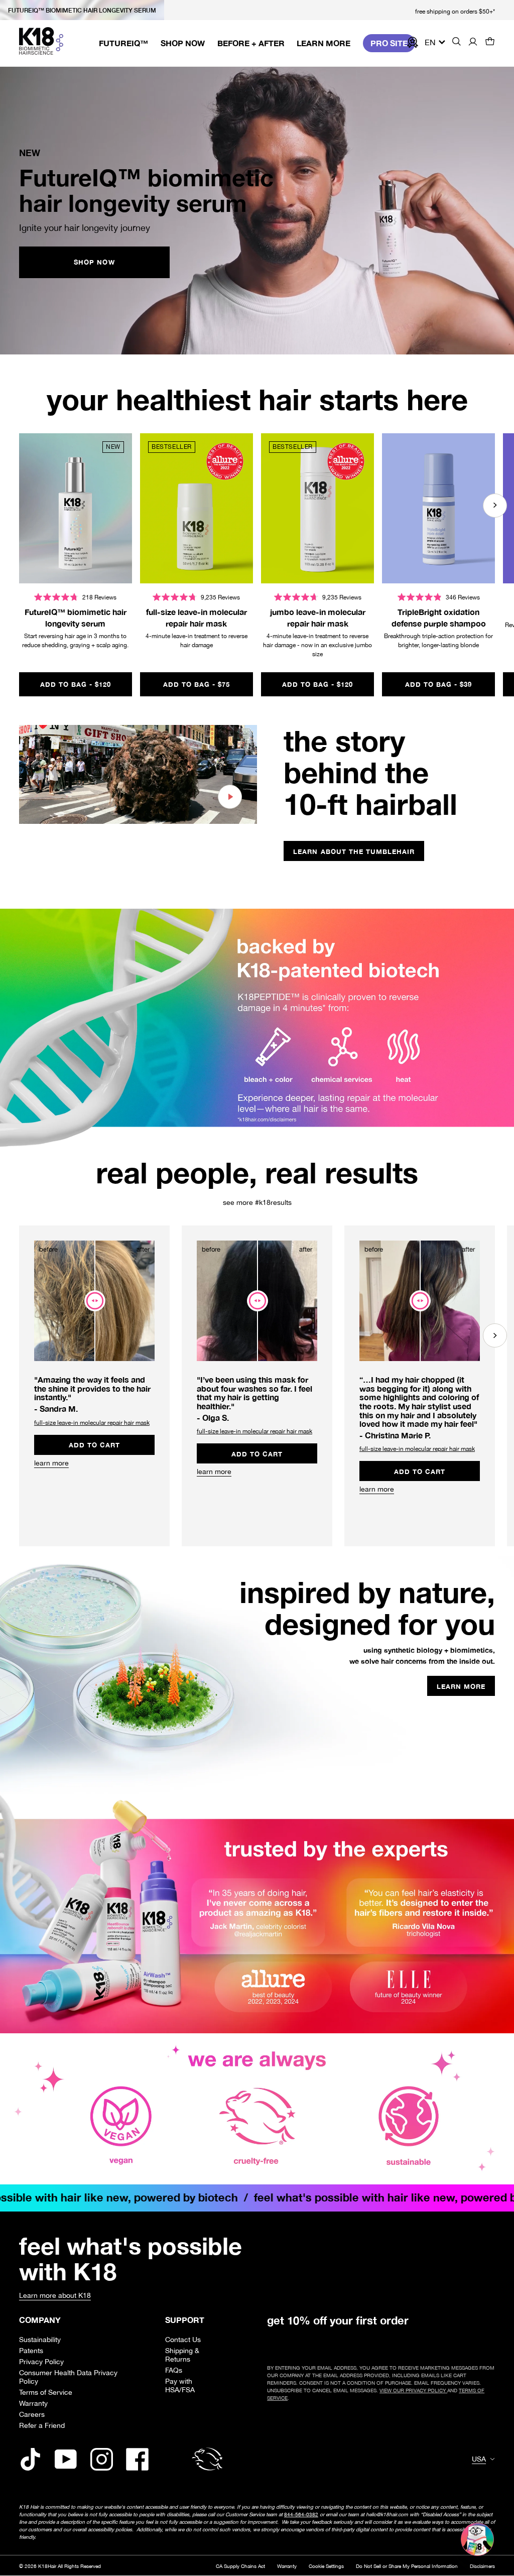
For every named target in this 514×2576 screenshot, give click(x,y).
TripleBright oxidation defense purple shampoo (439, 617)
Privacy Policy (41, 2361)
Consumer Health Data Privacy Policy (68, 2377)
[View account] (473, 42)
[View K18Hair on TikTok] (30, 2459)
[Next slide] (495, 506)
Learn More (466, 1688)
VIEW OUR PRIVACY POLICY (413, 2390)
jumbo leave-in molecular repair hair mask (318, 617)
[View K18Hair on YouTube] (66, 2459)
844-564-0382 (301, 2514)
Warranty (33, 2403)
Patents (31, 2350)
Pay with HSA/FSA (180, 2385)
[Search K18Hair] (457, 43)
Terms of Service (46, 2392)
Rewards (411, 42)
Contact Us (183, 2339)
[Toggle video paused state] (230, 797)
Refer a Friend (42, 2425)
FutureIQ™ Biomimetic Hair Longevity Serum (82, 10)
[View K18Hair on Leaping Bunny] (207, 2459)
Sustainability (40, 2339)
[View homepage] (41, 41)
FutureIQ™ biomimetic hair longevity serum (76, 617)
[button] (490, 42)
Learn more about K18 (55, 2295)
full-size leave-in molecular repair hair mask (197, 617)
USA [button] (479, 2459)
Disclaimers (482, 2566)
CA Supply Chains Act (240, 2566)
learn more (51, 1463)
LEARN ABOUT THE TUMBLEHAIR (354, 851)
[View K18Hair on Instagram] (102, 2459)
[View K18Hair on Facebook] (137, 2459)
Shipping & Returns (182, 2355)
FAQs (174, 2370)
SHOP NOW (94, 262)
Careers (32, 2414)
